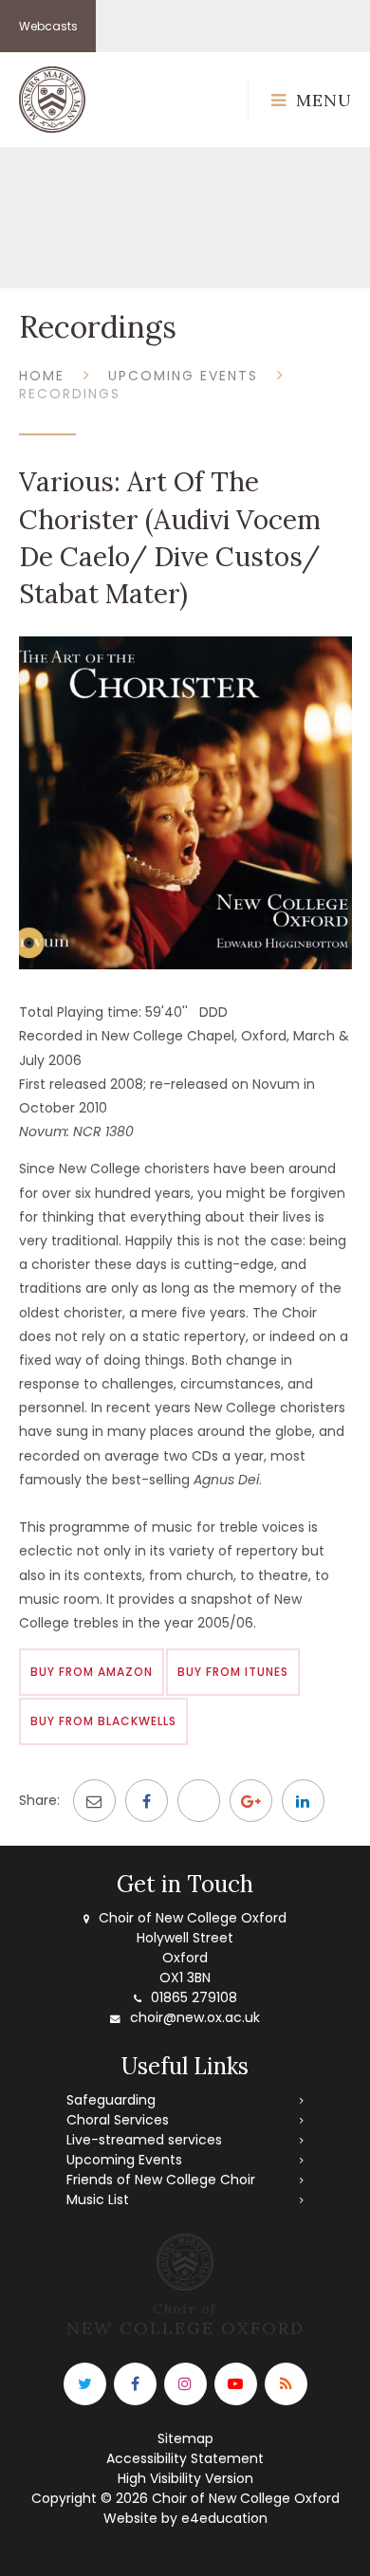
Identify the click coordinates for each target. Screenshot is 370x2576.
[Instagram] (185, 2384)
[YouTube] (236, 2384)
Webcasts (48, 26)
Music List (98, 2199)
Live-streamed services (144, 2140)
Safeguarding (111, 2100)
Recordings (70, 394)
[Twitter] (85, 2384)
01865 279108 (194, 1997)
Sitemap (185, 2438)
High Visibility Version (185, 2478)
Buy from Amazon (92, 1672)
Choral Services (118, 2120)
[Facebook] (135, 2384)
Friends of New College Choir (161, 2180)
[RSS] (286, 2384)
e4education (224, 2518)
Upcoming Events (183, 376)
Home (42, 376)
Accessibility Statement (185, 2458)
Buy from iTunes (233, 1672)
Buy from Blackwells (103, 1721)
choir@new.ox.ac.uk (195, 2017)
